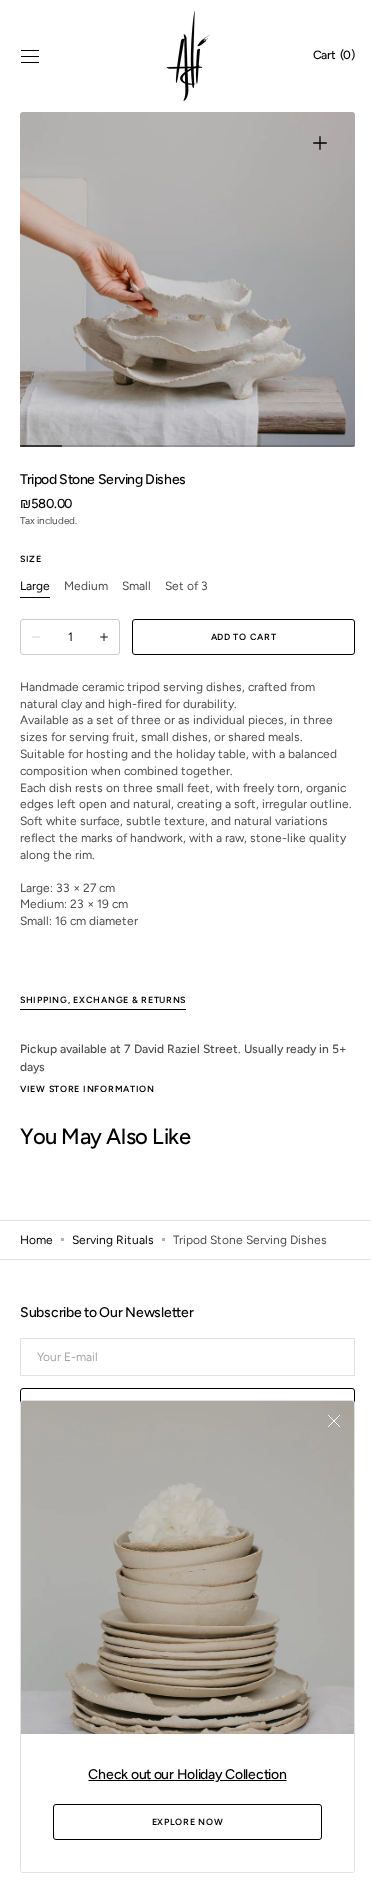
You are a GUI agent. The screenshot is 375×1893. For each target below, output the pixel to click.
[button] (30, 56)
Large (35, 587)
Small (136, 587)
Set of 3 (186, 587)
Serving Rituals (113, 1256)
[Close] (319, 1436)
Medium (86, 587)
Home (36, 1256)
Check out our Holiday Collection (180, 1774)
